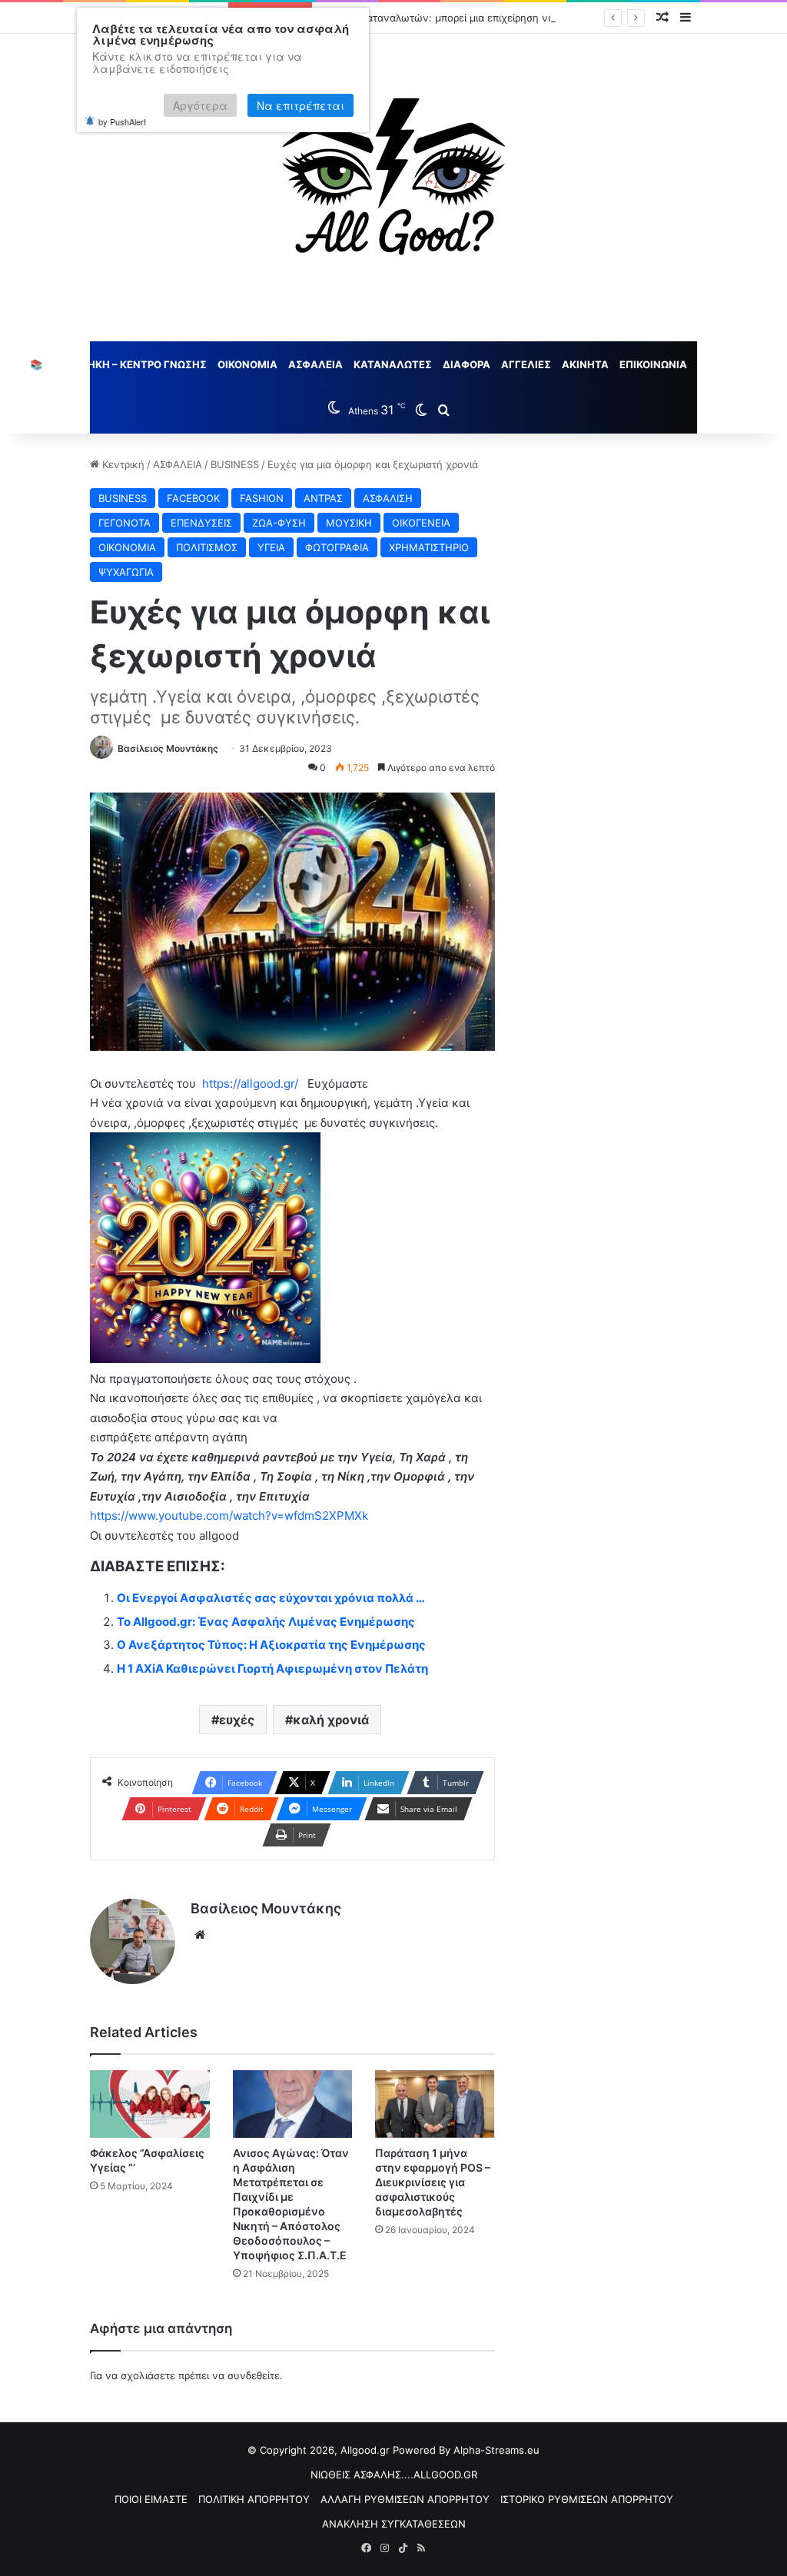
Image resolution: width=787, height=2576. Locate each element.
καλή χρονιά (331, 1720)
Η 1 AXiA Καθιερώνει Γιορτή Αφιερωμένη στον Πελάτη (272, 1669)
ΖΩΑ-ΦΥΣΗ (279, 523)
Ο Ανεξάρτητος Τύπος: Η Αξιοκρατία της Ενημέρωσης (271, 1645)
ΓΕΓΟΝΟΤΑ (125, 523)
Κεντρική (122, 464)
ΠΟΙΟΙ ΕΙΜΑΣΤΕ (151, 2499)
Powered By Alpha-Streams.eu (466, 2450)
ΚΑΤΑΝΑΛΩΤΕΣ (393, 364)
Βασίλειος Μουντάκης (168, 748)
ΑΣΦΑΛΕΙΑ (315, 364)
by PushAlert (122, 121)
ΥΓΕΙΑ (271, 547)
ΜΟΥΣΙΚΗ (349, 523)
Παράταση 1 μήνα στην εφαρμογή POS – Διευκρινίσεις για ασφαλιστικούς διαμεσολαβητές (433, 2182)
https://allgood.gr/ (249, 1084)
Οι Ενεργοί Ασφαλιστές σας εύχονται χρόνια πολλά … (271, 1598)
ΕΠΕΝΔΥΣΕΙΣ (201, 523)
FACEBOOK (193, 498)
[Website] (200, 1935)
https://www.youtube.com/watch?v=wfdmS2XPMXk (229, 1516)
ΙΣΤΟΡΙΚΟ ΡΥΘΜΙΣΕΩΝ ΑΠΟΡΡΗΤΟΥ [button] (587, 2499)
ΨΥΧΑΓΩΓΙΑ (126, 572)
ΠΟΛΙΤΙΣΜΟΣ (207, 547)
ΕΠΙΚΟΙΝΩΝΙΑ (653, 364)
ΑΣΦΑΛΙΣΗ (388, 498)
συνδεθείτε (254, 2375)
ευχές (237, 1720)
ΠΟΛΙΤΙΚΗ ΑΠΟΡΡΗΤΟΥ (254, 2499)
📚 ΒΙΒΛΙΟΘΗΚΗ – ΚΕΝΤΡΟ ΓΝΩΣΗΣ (118, 364)
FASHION (262, 498)
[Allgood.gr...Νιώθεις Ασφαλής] (393, 188)
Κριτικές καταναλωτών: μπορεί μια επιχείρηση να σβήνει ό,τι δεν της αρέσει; (502, 18)
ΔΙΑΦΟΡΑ (467, 364)
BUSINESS (235, 464)
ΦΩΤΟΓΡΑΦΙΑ (337, 547)
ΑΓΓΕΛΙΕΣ (526, 364)
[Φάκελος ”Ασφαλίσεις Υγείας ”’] (149, 2104)
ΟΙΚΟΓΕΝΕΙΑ (421, 523)
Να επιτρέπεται (301, 105)
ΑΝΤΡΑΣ (323, 498)
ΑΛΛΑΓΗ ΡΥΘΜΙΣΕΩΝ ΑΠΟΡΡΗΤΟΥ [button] (405, 2499)
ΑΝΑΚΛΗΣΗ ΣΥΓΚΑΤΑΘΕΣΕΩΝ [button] (394, 2524)
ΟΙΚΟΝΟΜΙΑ (247, 364)
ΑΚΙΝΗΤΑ (585, 364)
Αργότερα (200, 105)
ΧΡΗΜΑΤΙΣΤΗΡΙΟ (429, 547)
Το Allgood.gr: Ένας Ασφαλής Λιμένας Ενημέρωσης (266, 1622)
